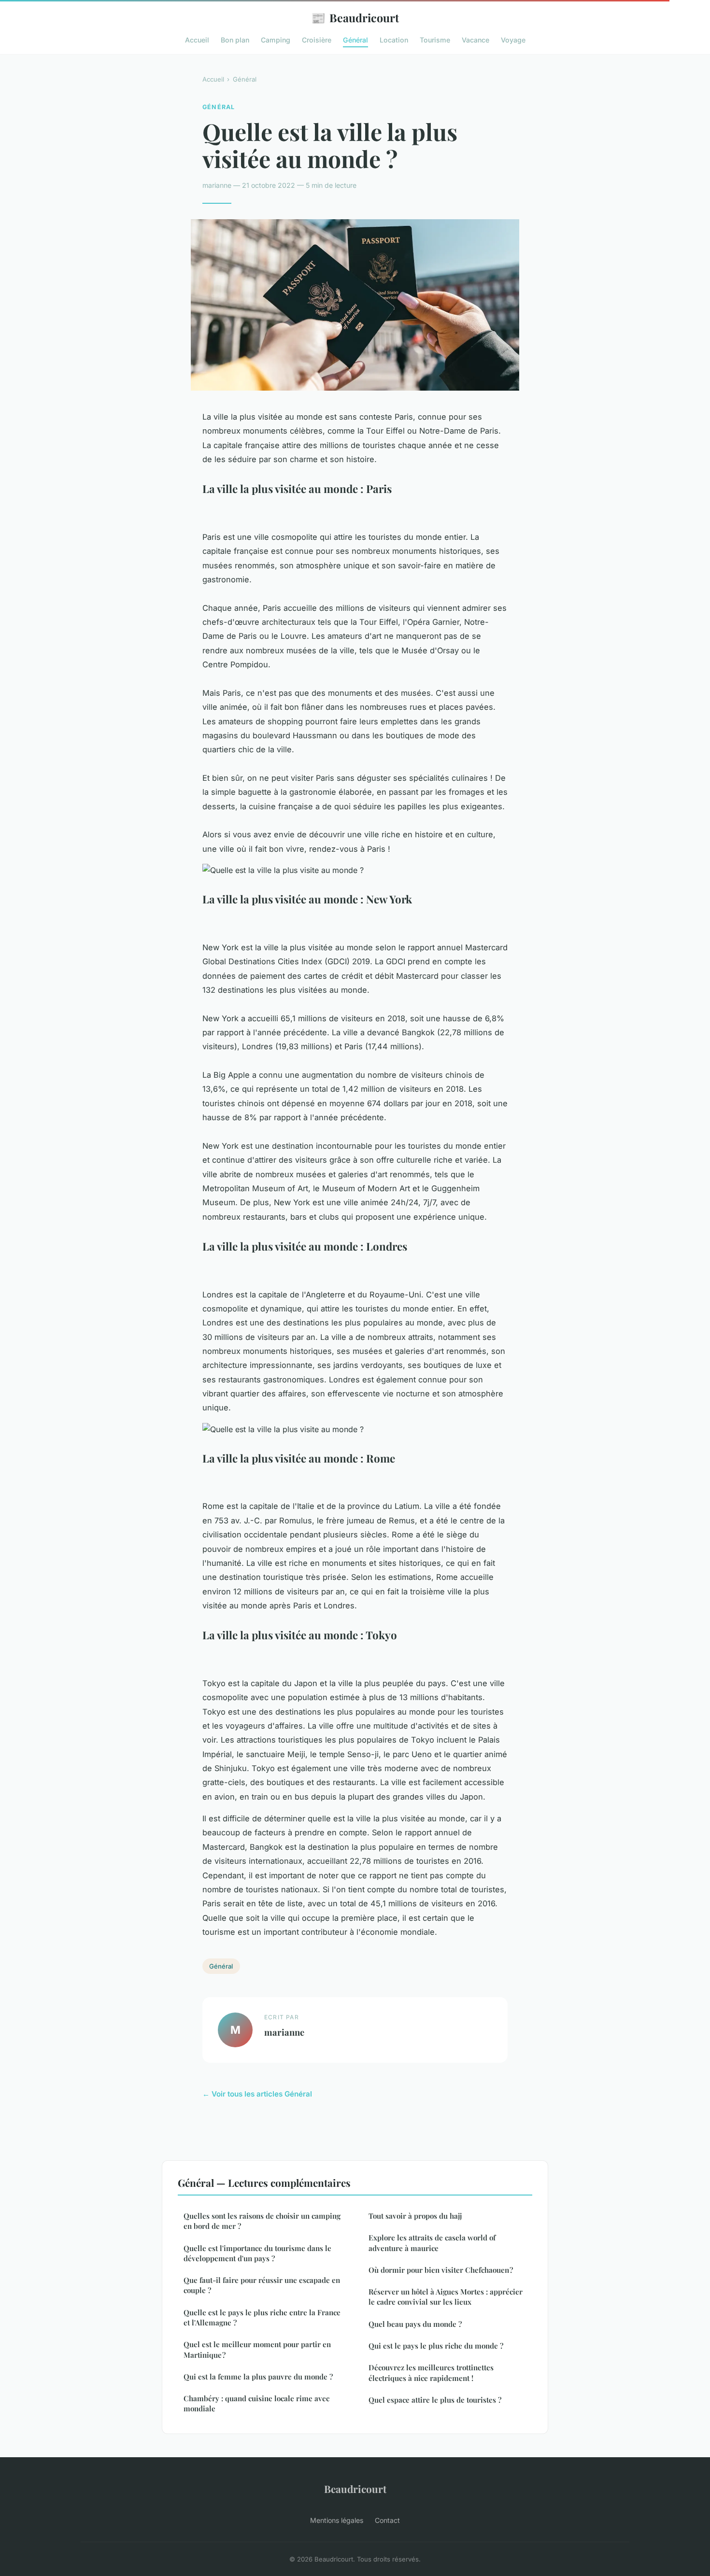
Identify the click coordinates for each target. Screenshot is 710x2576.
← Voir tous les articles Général (257, 2094)
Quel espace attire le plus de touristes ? (435, 2400)
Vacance (476, 40)
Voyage (513, 40)
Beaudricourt (355, 17)
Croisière (317, 40)
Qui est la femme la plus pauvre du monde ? (258, 2377)
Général (355, 40)
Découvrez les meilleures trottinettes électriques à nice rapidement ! (431, 2372)
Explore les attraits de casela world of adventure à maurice (432, 2243)
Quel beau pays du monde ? (415, 2324)
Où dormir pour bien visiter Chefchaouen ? (441, 2270)
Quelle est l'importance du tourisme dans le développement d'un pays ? (257, 2253)
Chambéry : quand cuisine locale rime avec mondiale (256, 2403)
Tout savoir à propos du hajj (415, 2216)
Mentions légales (337, 2520)
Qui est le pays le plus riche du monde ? (436, 2346)
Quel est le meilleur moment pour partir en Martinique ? (257, 2349)
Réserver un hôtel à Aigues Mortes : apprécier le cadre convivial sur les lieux (446, 2297)
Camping (276, 40)
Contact (387, 2520)
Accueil (197, 40)
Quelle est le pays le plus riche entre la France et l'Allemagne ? (262, 2317)
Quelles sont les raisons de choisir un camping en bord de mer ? (262, 2221)
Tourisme (435, 40)
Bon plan (235, 40)
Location (394, 40)
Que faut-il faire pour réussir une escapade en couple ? (262, 2285)
